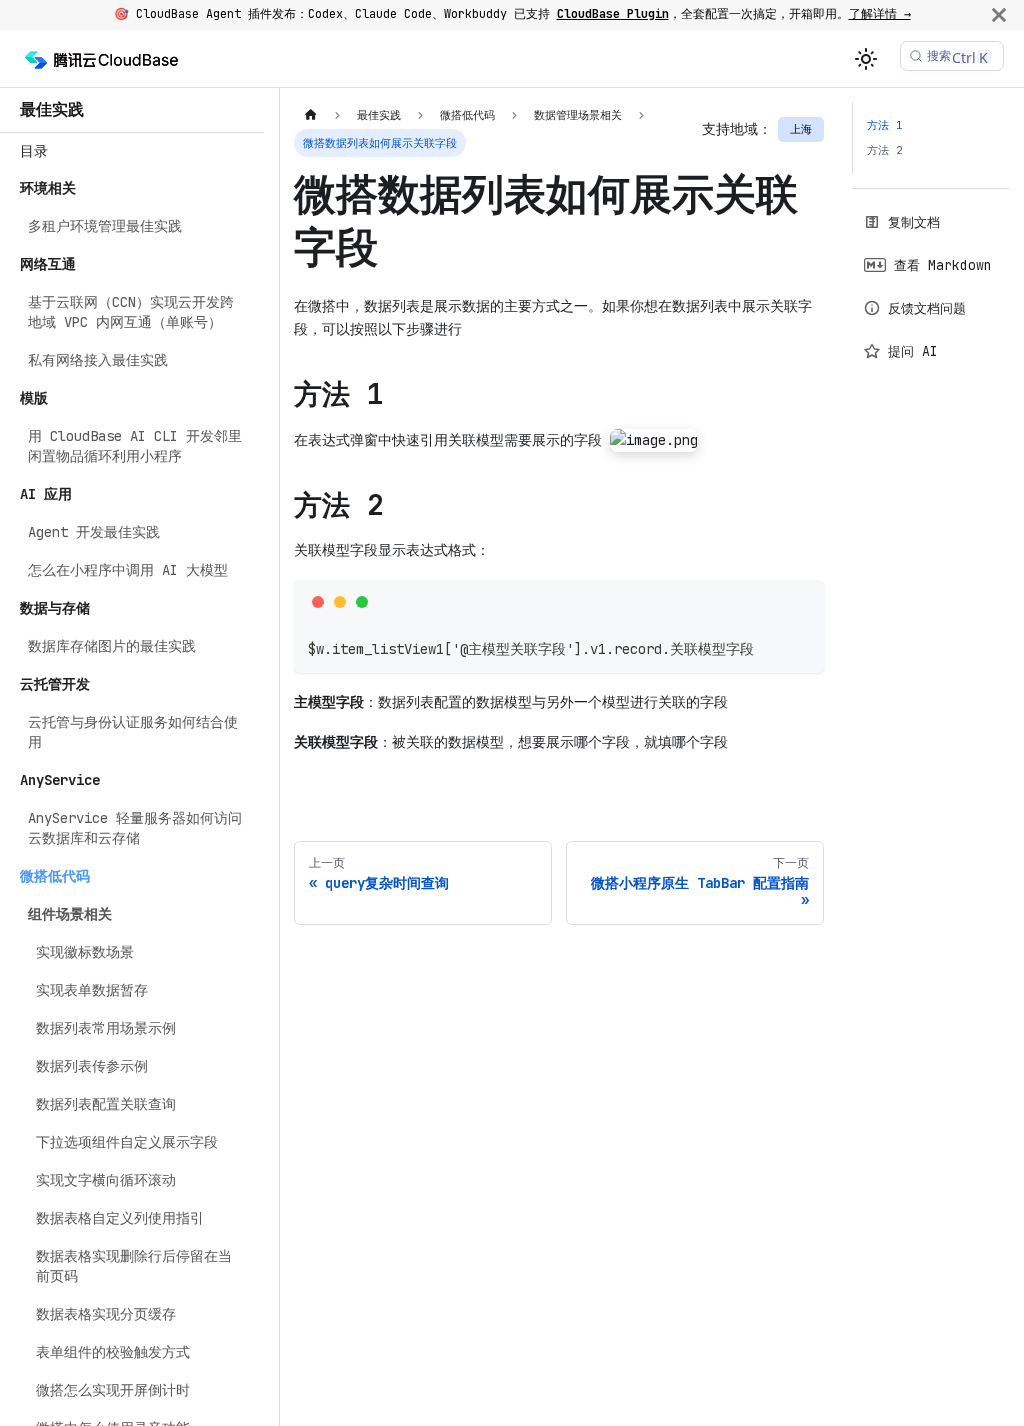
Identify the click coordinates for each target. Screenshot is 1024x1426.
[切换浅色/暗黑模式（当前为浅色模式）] (866, 59)
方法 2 (885, 150)
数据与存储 (55, 608)
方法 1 (885, 125)
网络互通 (48, 264)
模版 (34, 398)
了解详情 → (880, 14)
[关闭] (999, 14)
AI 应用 (46, 494)
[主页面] (310, 115)
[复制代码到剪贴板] (802, 601)
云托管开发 (55, 684)
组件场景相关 (70, 914)
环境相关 (48, 188)
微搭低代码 (55, 876)
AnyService (60, 780)
